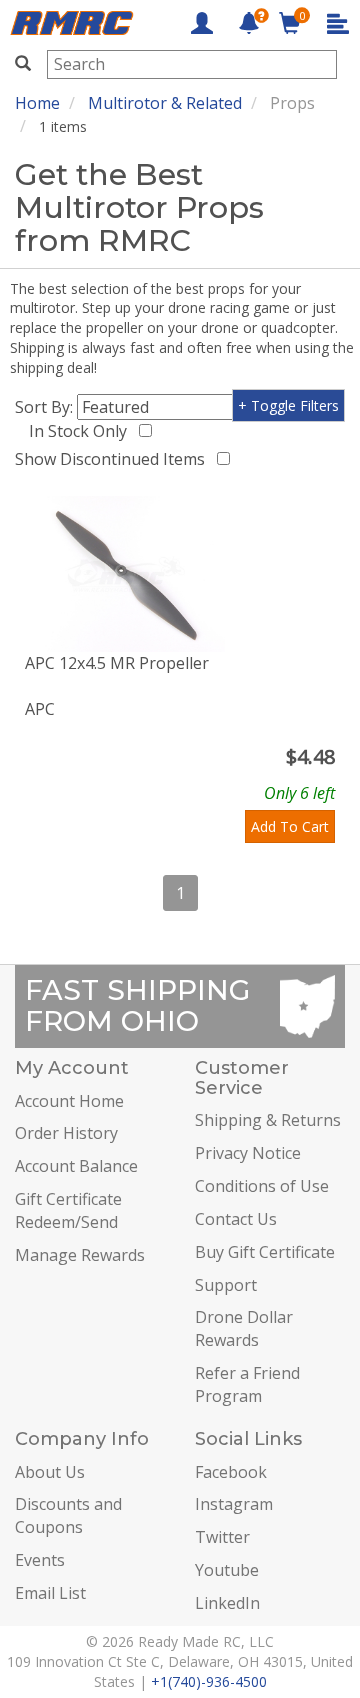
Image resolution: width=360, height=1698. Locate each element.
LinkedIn (227, 1603)
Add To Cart (290, 826)
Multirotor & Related (165, 103)
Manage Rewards (80, 1255)
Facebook (231, 1472)
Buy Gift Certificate (265, 1252)
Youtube (227, 1570)
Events (40, 1560)
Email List (50, 1593)
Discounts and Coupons (68, 1515)
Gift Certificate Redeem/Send (68, 1210)
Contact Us (236, 1219)
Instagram (234, 1504)
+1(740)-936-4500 (209, 1681)
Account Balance (76, 1166)
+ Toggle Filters (288, 405)
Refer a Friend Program (247, 1384)
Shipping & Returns (268, 1120)
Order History (66, 1133)
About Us (50, 1472)
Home (37, 103)
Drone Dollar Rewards (244, 1328)
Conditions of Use (262, 1186)
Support (226, 1285)
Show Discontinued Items (114, 459)
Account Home (69, 1101)
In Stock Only (82, 431)
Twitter (222, 1537)
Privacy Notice (248, 1153)
